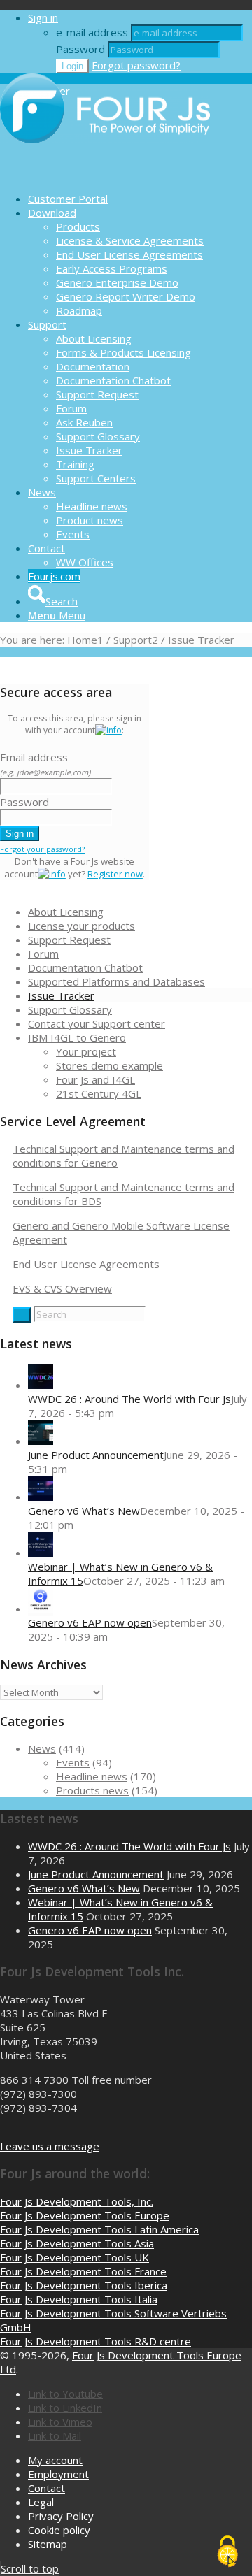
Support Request (69, 940)
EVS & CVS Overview (62, 1288)
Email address (45, 764)
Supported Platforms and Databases (117, 981)
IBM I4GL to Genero (77, 1037)
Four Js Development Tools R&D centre (96, 2341)
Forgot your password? (42, 849)
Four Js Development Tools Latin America (99, 2229)
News (42, 1748)
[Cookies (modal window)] (227, 2552)
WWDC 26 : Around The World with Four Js (129, 1399)
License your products (82, 926)
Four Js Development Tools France (83, 2271)
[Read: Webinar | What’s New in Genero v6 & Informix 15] (41, 1553)
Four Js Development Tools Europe (85, 2215)
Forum (43, 954)
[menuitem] (140, 199)
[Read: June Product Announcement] (41, 1441)
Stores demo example (110, 1065)
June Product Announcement (96, 1455)
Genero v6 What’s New (84, 1511)
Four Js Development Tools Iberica (84, 2285)
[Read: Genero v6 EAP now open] (41, 1609)
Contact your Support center (97, 1023)
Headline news (92, 1776)
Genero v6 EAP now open (90, 1622)
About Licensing (66, 912)
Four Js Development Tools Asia (77, 2243)
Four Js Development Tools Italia (79, 2299)
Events (73, 1762)
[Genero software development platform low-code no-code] (105, 174)
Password (80, 49)
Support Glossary (70, 1009)
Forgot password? (136, 65)
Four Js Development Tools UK (75, 2257)
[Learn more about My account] (108, 730)
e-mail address (92, 32)
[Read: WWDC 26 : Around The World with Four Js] (41, 1385)
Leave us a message (50, 2146)
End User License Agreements (86, 1264)
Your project (86, 1051)
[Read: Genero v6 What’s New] (41, 1497)
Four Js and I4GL (96, 1079)
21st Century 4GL (99, 1093)
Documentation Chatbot (85, 967)
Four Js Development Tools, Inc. (77, 2201)
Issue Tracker (61, 995)
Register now (115, 874)
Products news (92, 1790)
